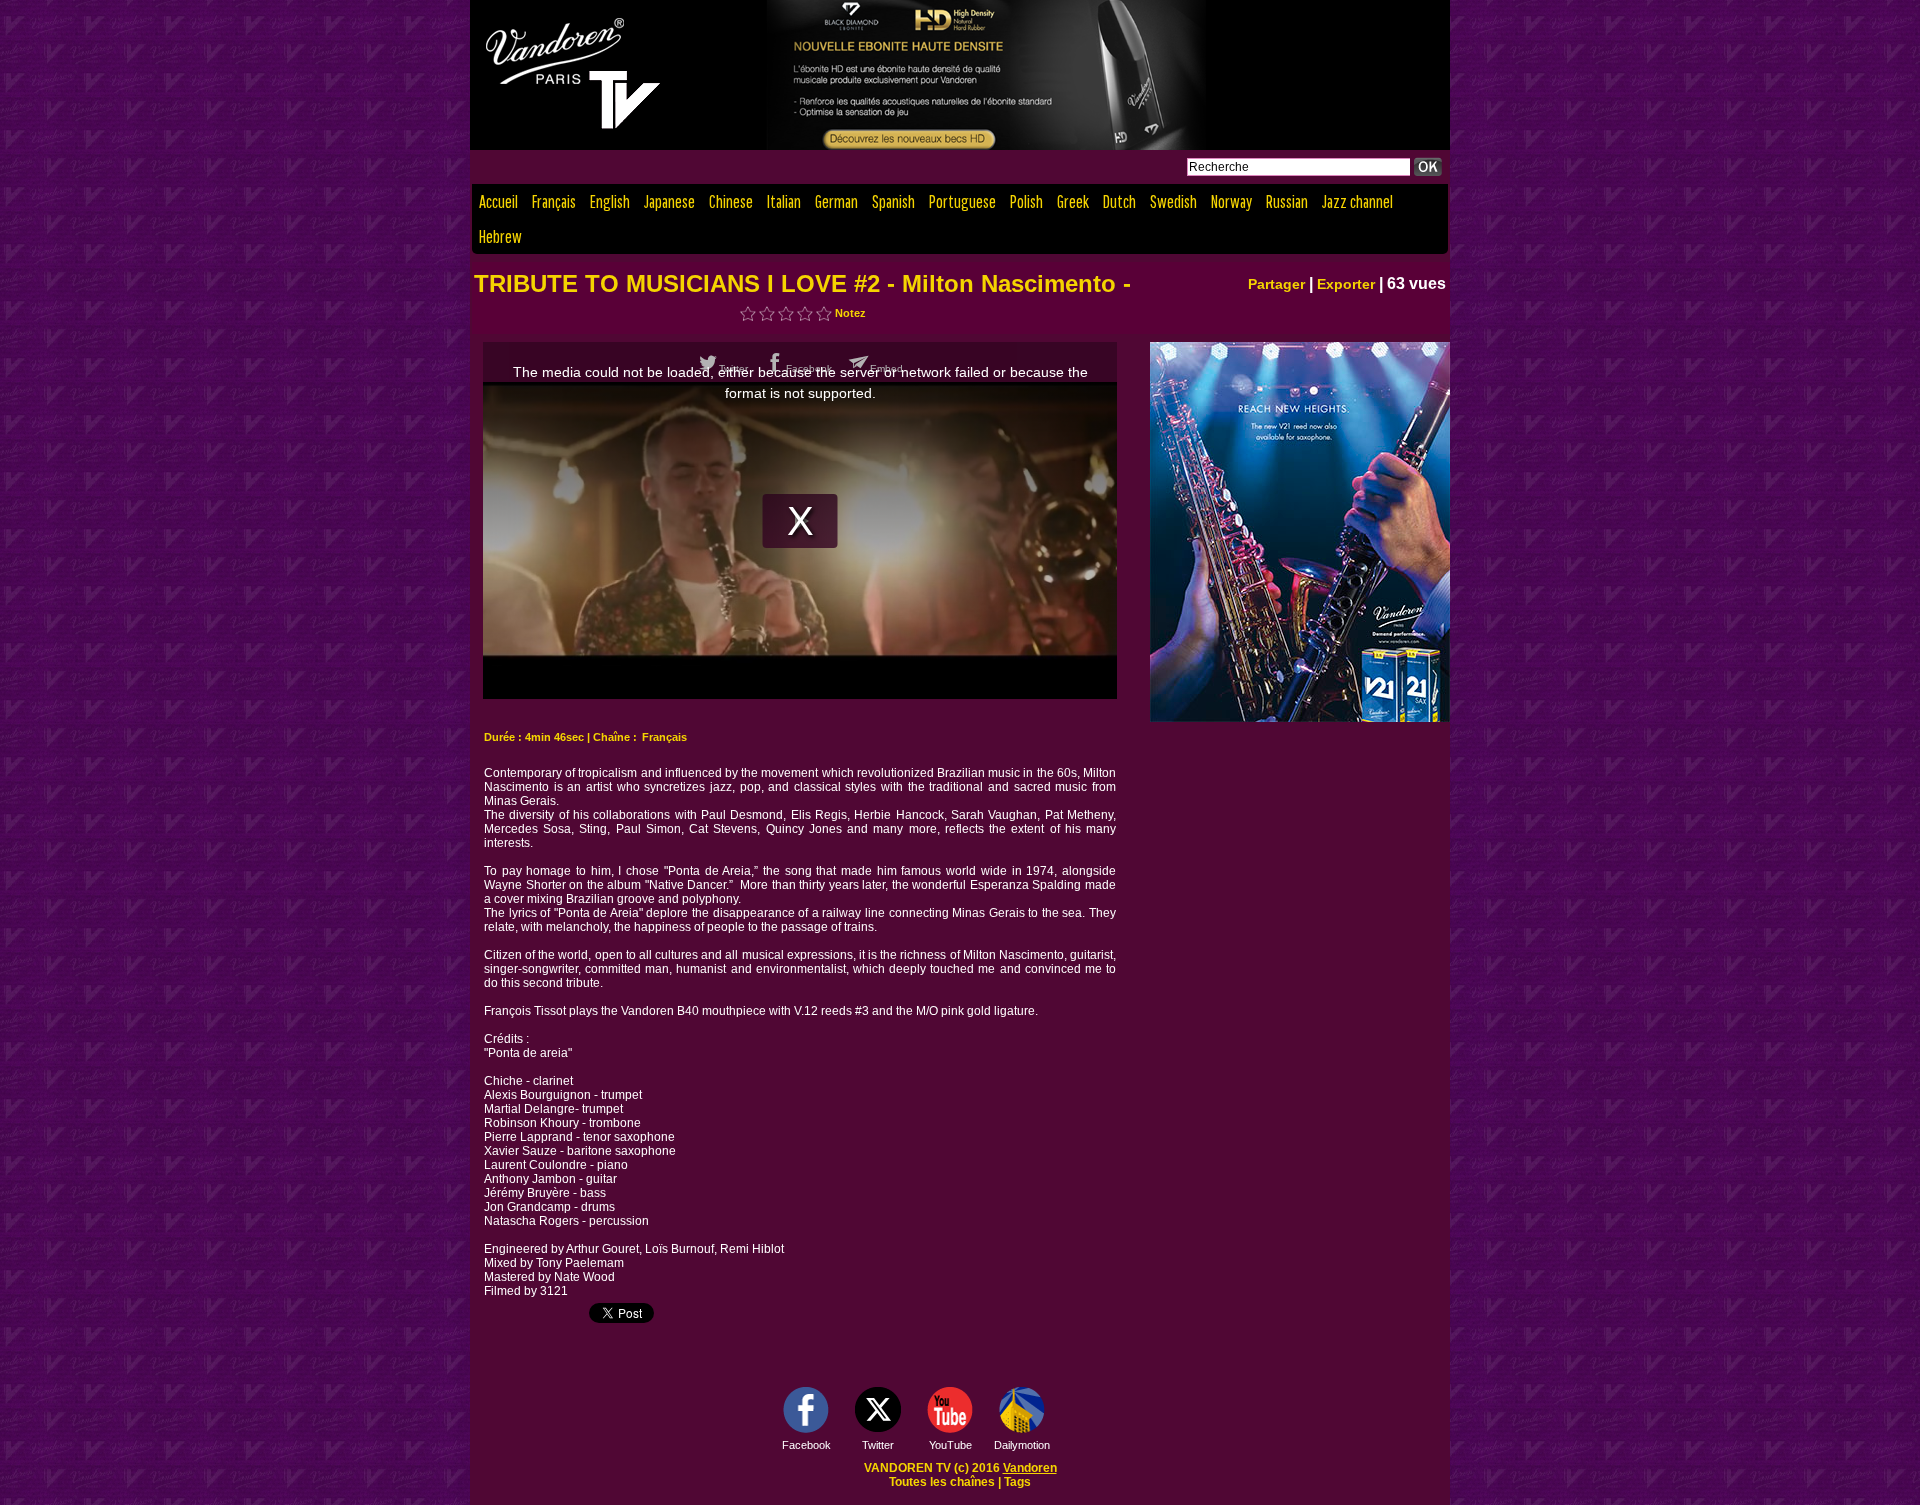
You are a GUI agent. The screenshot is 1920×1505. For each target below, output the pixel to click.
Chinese (731, 201)
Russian (1287, 201)
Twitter (878, 1445)
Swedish (1173, 201)
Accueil (498, 201)
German (836, 201)
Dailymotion (1022, 1445)
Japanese (669, 201)
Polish (1026, 201)
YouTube (950, 1445)
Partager (1276, 284)
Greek (1073, 201)
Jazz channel (1357, 201)
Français (554, 201)
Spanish (893, 201)
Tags (1017, 1482)
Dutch (1119, 201)
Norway (1231, 201)
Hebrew (500, 236)
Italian (784, 201)
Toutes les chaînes (942, 1482)
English (610, 201)
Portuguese (962, 201)
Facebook (806, 1445)
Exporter (1346, 284)
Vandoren (1030, 1468)
